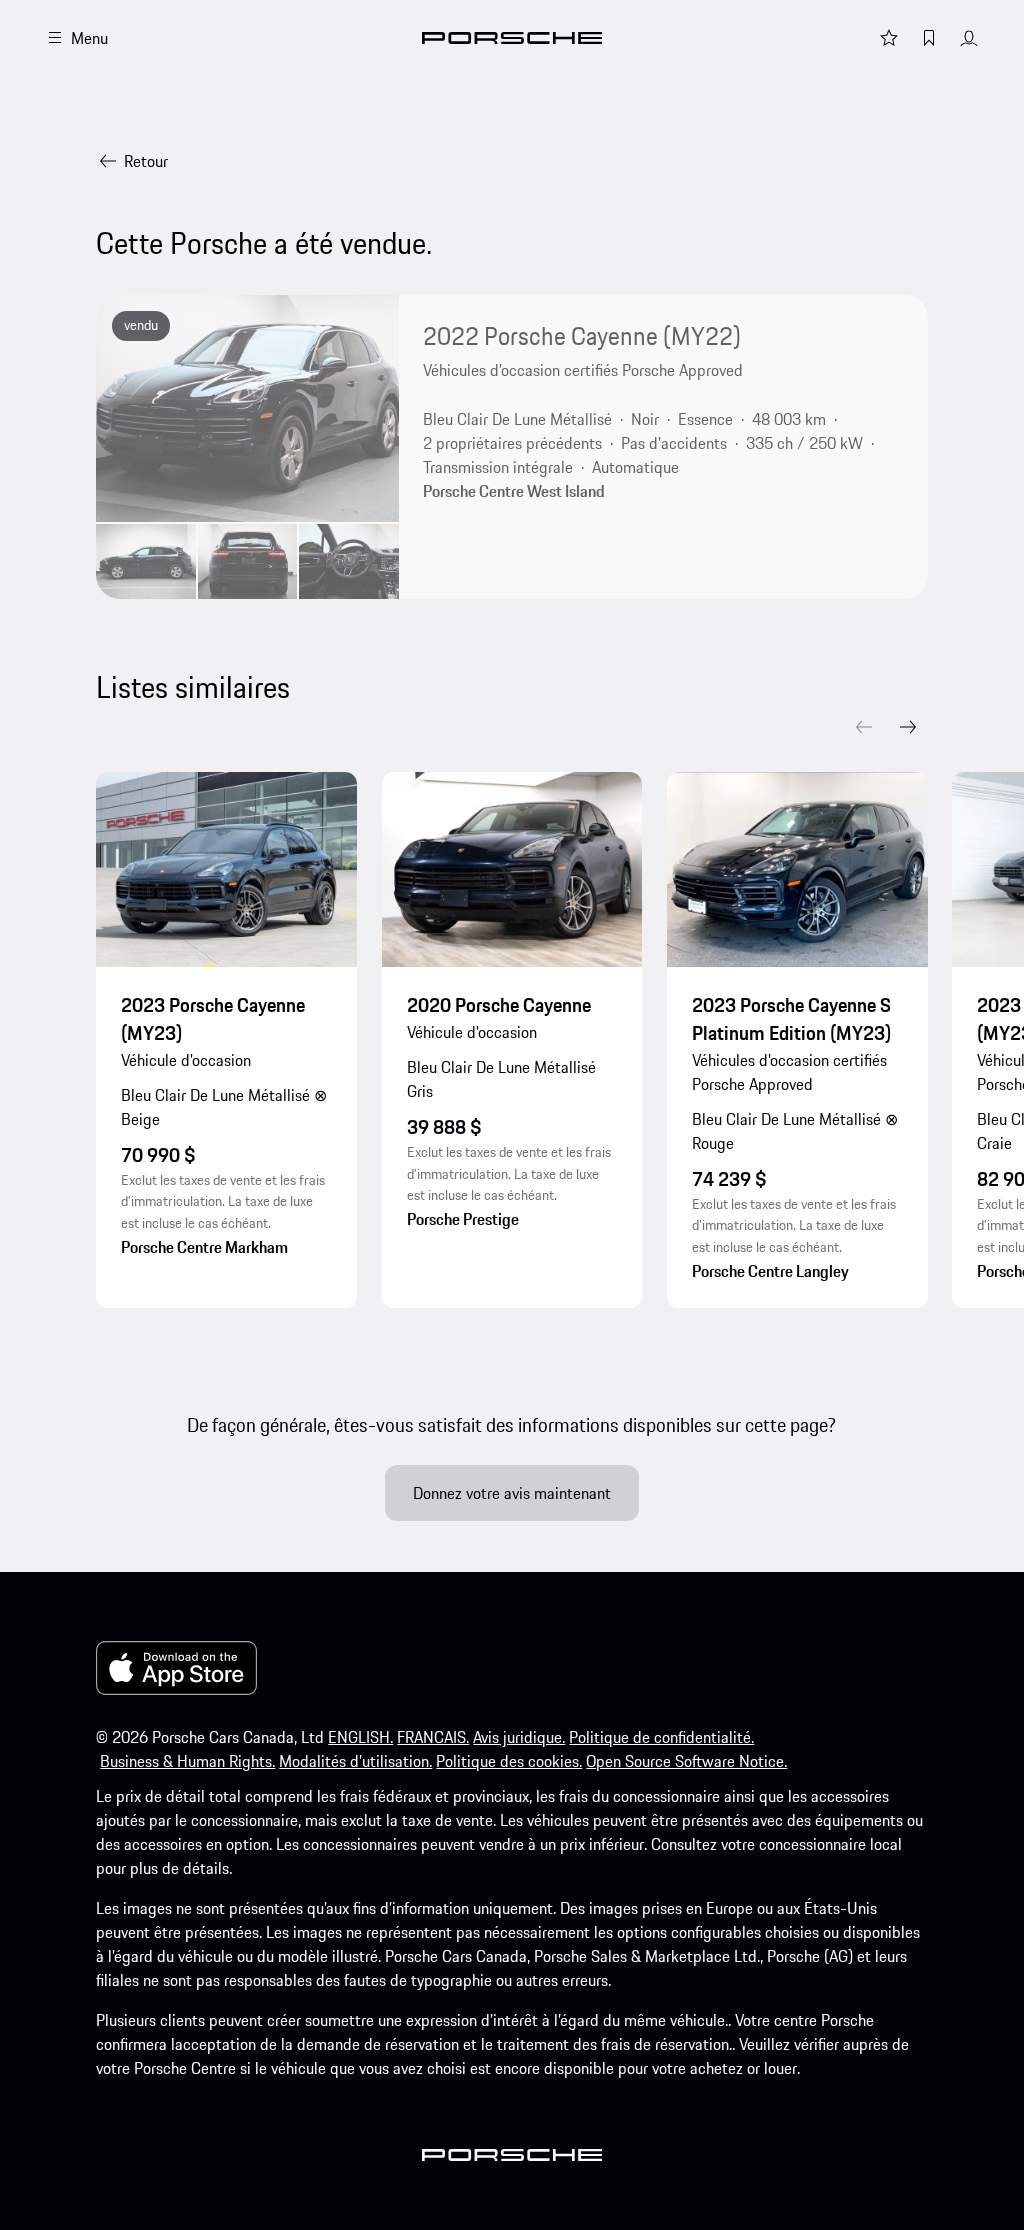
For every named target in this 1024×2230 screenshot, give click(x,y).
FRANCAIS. (433, 1737)
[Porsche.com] (512, 38)
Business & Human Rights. (187, 1761)
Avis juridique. (519, 1737)
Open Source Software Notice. (686, 1761)
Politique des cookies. (509, 1761)
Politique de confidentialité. (661, 1737)
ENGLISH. (360, 1737)
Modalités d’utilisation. (355, 1761)
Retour (146, 161)
